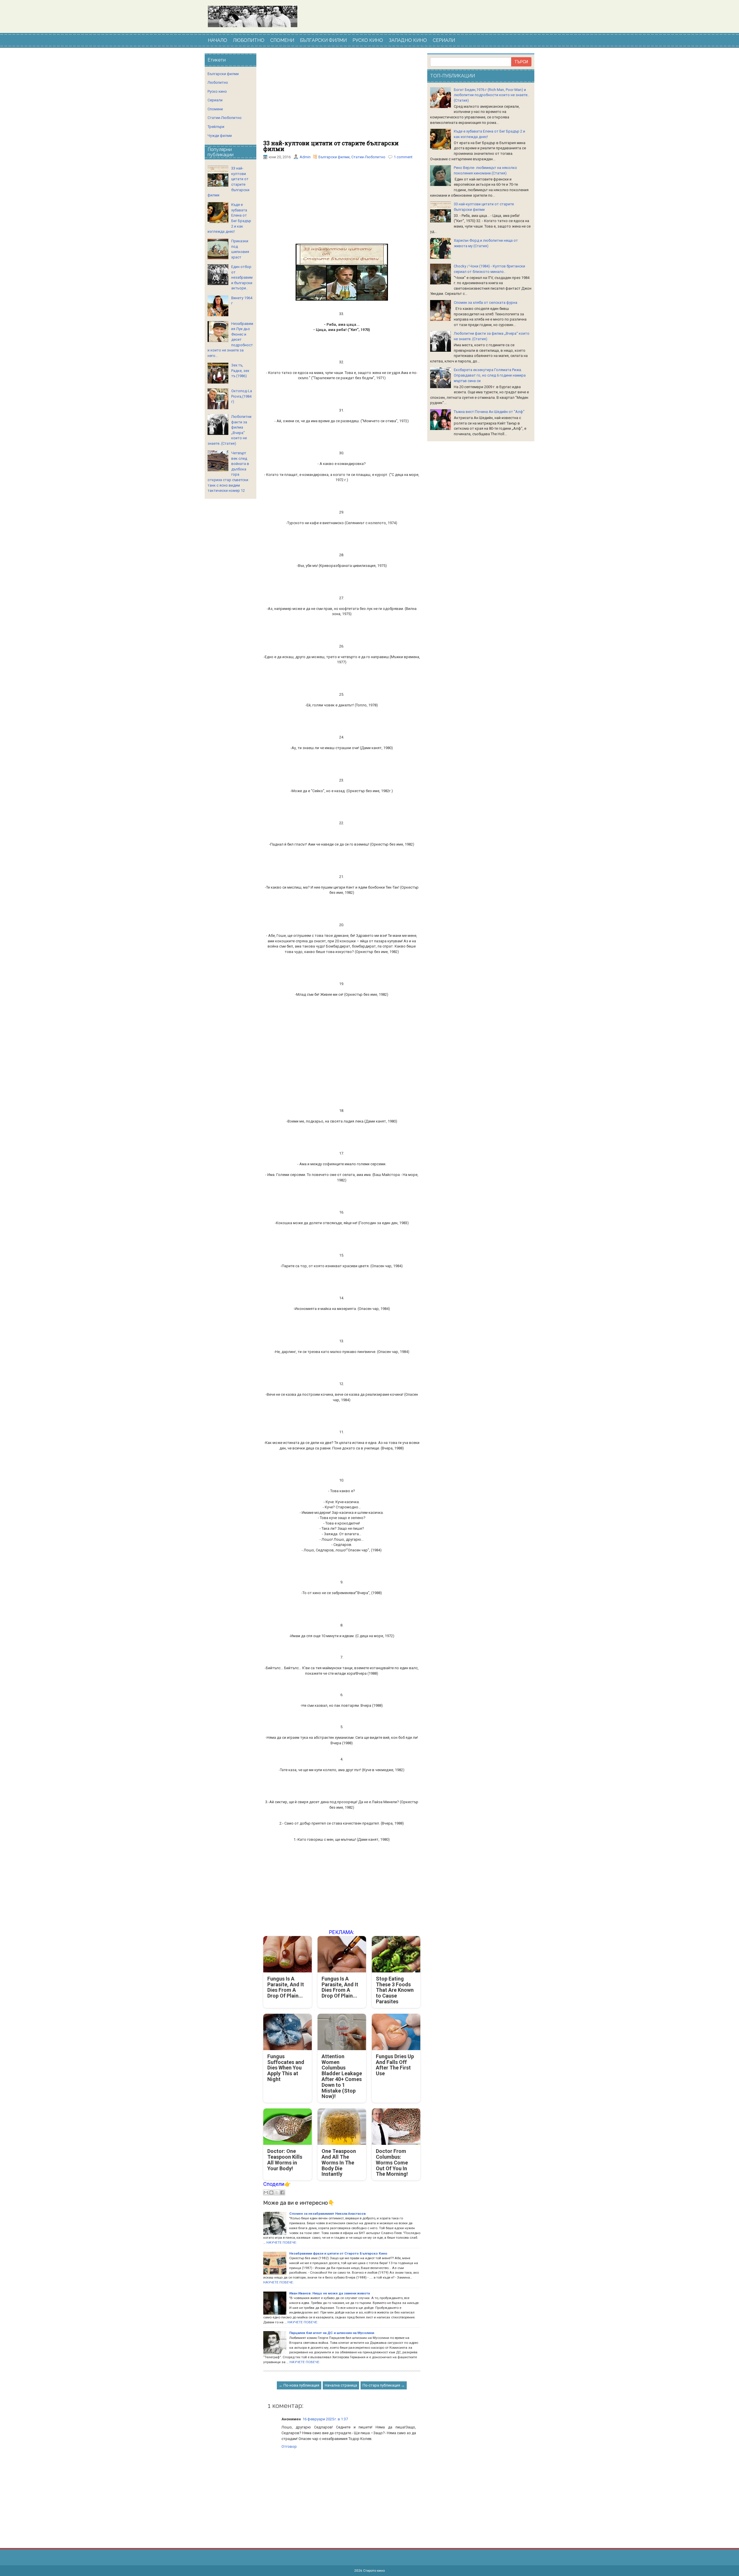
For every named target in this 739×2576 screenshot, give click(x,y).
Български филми (334, 157)
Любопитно (218, 82)
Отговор (289, 2446)
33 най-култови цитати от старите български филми (331, 146)
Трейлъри (216, 127)
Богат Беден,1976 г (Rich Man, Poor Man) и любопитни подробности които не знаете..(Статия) (491, 95)
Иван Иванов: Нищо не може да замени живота (330, 2293)
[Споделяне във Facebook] (282, 2192)
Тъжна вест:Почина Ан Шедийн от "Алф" (489, 412)
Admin (305, 157)
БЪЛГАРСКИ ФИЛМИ (323, 40)
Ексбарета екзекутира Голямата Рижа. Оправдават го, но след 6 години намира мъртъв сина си (490, 375)
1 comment (403, 157)
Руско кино (217, 91)
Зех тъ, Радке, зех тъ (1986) (240, 371)
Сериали (215, 100)
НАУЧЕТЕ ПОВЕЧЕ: (282, 2242)
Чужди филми (220, 136)
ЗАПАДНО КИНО (408, 40)
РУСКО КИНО (368, 40)
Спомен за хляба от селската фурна (486, 303)
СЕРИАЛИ (444, 40)
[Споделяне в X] (277, 2192)
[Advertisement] (342, 97)
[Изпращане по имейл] (266, 2192)
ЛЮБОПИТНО (249, 40)
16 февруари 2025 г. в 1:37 (325, 2419)
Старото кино (374, 2571)
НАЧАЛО (218, 40)
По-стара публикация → (384, 2385)
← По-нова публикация (299, 2385)
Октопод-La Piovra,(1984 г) (242, 396)
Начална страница (341, 2385)
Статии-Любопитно (368, 157)
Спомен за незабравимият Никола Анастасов (327, 2214)
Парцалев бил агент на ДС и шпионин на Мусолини (332, 2333)
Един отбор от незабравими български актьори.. (242, 277)
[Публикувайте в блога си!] (271, 2192)
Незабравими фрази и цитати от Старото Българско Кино (338, 2253)
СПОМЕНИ (282, 40)
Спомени (215, 109)
